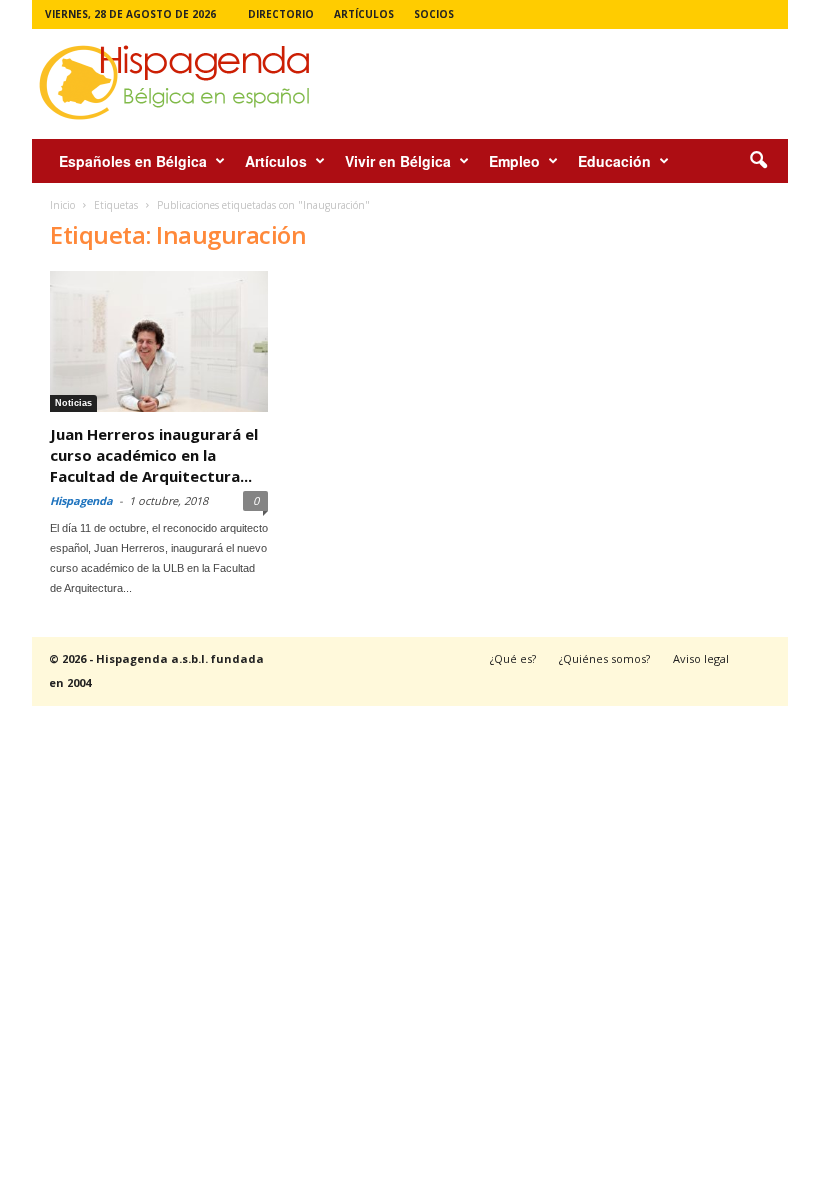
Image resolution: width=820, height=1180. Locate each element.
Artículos (364, 14)
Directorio (281, 14)
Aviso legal (701, 658)
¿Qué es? (513, 658)
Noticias (73, 403)
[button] (758, 161)
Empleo (514, 161)
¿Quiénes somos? (604, 658)
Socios (434, 14)
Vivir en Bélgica (398, 161)
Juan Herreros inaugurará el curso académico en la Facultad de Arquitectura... (154, 455)
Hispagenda (81, 500)
